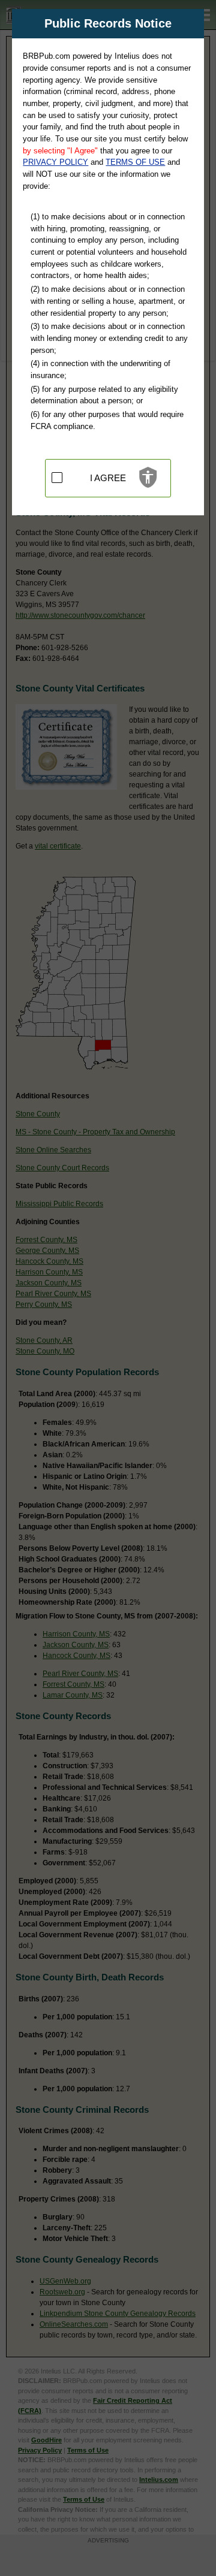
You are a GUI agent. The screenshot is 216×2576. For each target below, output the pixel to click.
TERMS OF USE (135, 162)
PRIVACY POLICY (55, 162)
